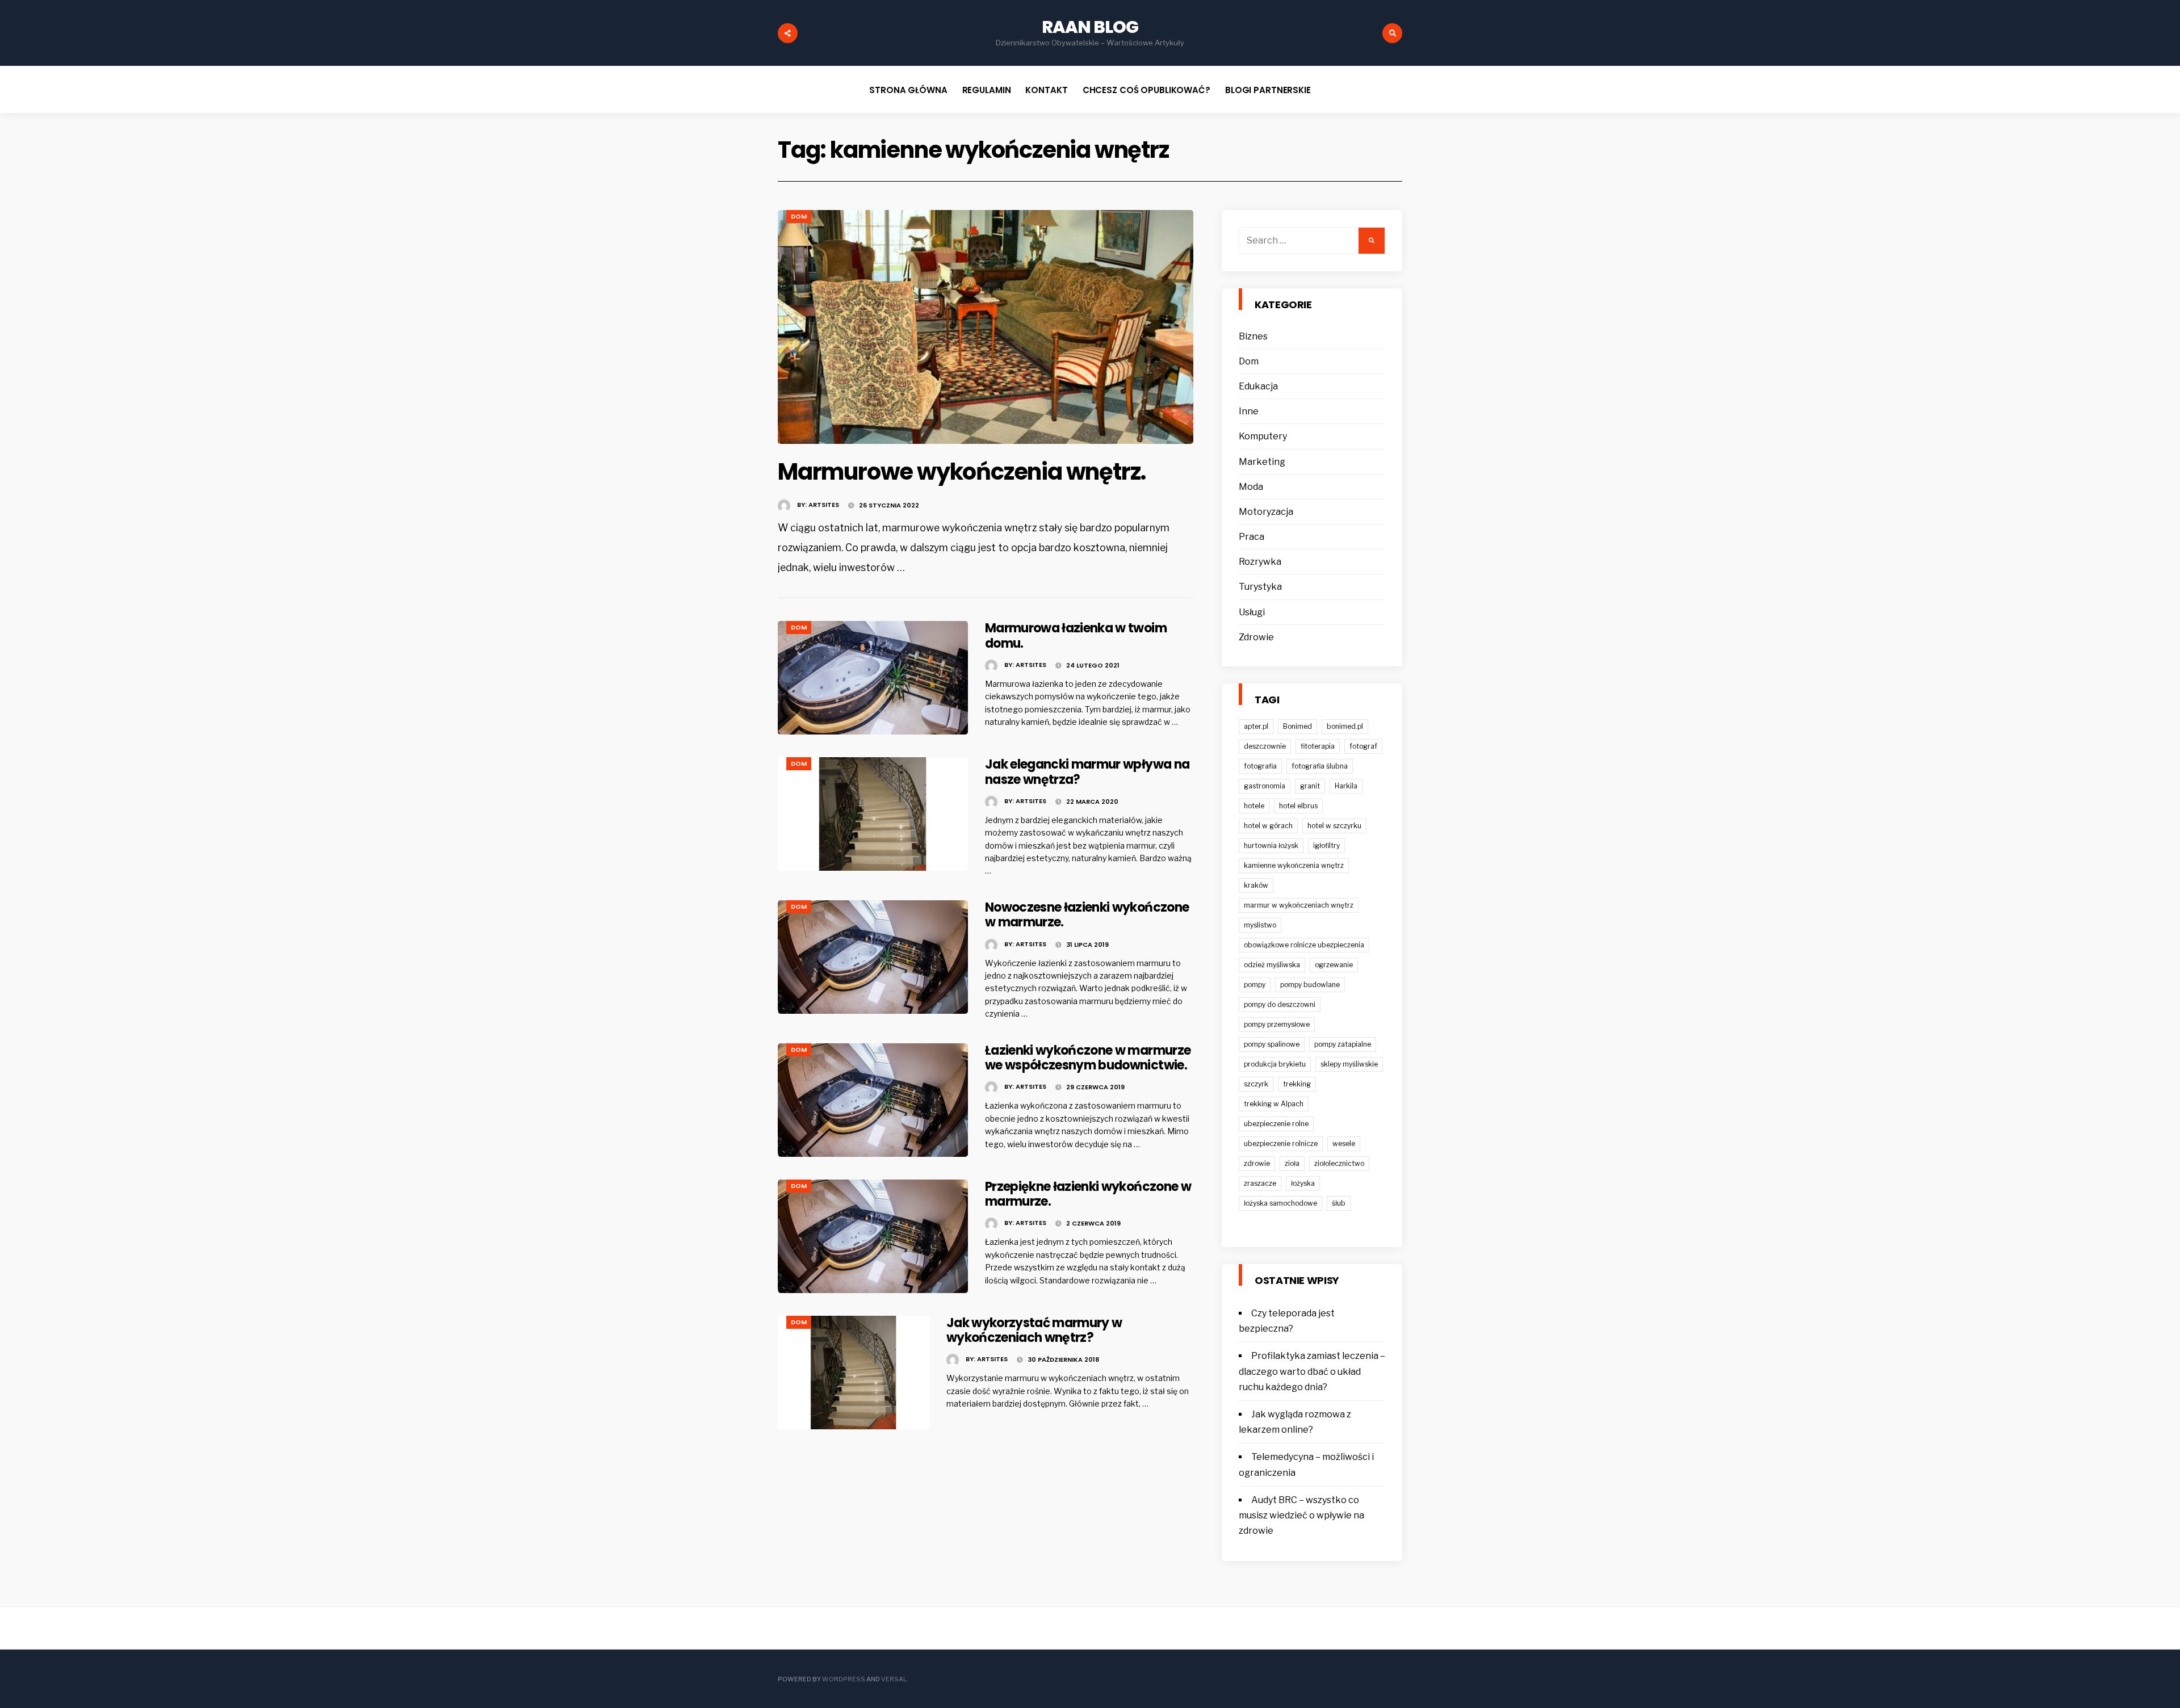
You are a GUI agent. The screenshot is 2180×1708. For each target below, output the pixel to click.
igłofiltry (1326, 845)
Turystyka (1260, 587)
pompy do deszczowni (1280, 1004)
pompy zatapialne (1343, 1044)
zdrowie (1257, 1163)
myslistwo (1260, 925)
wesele (1344, 1143)
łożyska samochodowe (1280, 1203)
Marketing (1262, 462)
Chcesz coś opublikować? (1146, 90)
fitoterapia (1318, 746)
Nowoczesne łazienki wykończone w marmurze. (1087, 915)
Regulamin (987, 90)
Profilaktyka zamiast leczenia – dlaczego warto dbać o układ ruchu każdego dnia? (1312, 1371)
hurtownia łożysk (1271, 845)
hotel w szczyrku (1334, 826)
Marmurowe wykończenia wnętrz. (962, 472)
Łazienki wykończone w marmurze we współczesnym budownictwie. (1088, 1058)
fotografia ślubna (1320, 766)
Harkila (1346, 786)
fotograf (1363, 746)
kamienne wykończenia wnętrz (1294, 865)
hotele (1254, 806)
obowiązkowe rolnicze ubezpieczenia (1304, 945)
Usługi (1252, 612)
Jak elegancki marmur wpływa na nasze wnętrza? (1087, 772)
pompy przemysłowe (1277, 1024)
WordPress (844, 1679)
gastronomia (1265, 786)
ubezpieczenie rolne (1276, 1124)
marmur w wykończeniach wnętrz (1299, 905)
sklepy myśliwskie (1349, 1064)
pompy (1255, 985)
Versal (894, 1679)
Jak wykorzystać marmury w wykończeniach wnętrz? (1034, 1330)
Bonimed (1297, 726)
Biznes (1253, 336)
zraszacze (1260, 1183)
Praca (1252, 537)
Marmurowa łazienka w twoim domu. (1076, 635)
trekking (1297, 1084)
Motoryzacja (1266, 512)
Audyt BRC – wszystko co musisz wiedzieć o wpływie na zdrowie (1301, 1515)
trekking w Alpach (1274, 1104)
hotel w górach (1268, 826)
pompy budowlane (1310, 985)
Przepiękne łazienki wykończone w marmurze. (1088, 1194)
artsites (824, 505)
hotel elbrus (1298, 806)
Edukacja (1258, 386)
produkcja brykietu (1275, 1064)
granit (1310, 786)
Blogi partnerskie (1268, 90)
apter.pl (1256, 726)
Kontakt (1046, 90)
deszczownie (1265, 746)
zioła (1292, 1163)
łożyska (1303, 1183)
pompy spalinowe (1272, 1044)
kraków (1256, 885)
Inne (1249, 411)
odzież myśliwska (1272, 965)
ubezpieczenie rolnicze (1281, 1143)
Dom (799, 216)
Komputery (1263, 436)
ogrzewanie (1334, 965)
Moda (1251, 487)
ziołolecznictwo (1339, 1163)
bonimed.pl (1345, 726)
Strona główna (908, 90)
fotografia (1260, 766)
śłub (1339, 1203)
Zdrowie (1256, 637)
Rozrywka (1260, 562)
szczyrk (1256, 1084)
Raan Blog (1090, 27)
